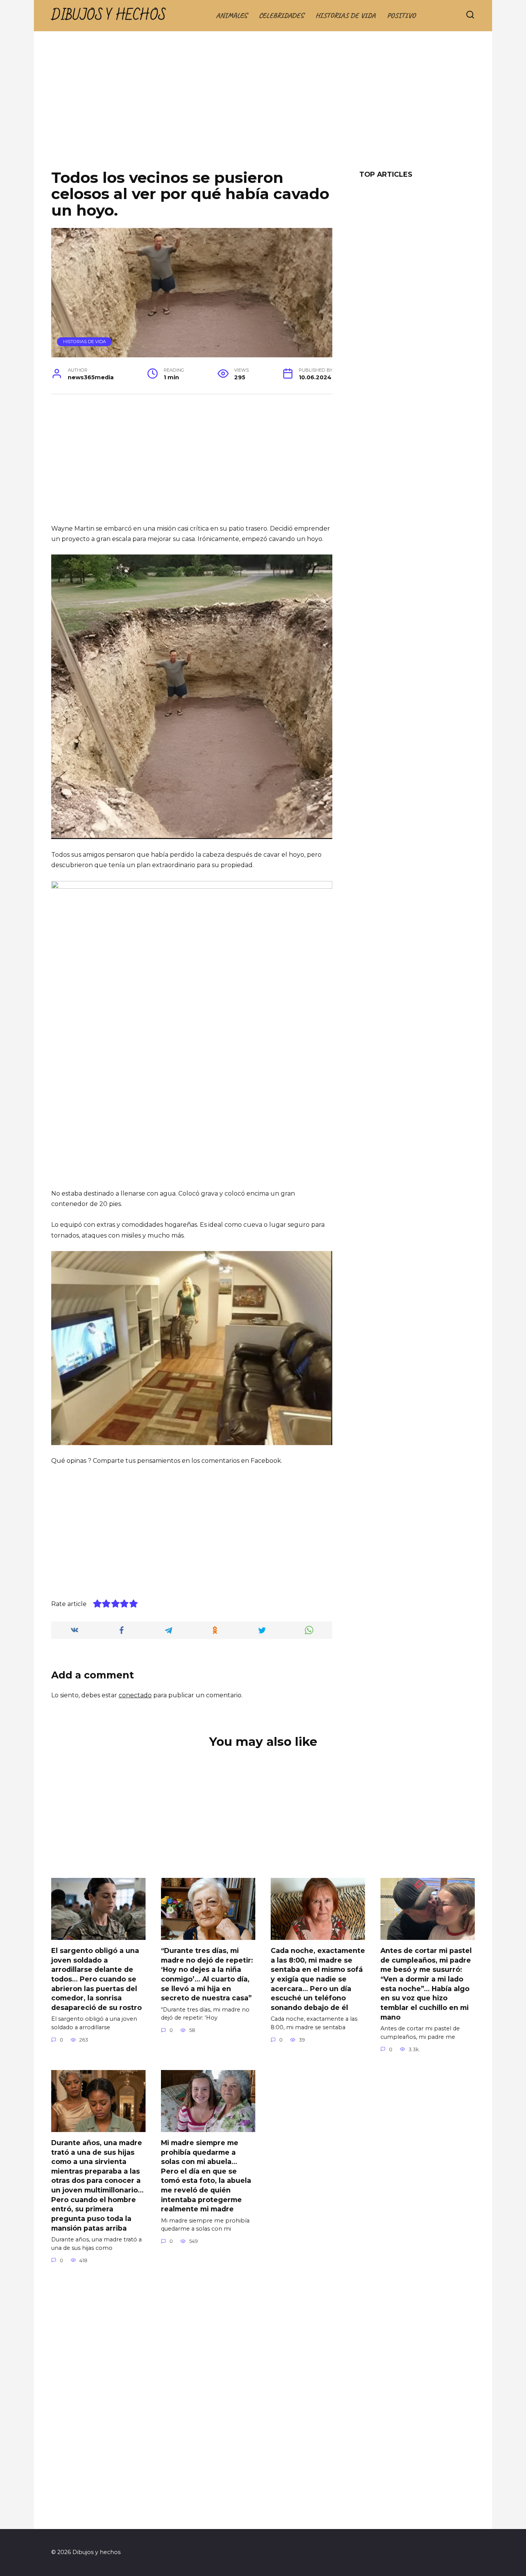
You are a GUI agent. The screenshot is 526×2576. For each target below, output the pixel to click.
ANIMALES (232, 15)
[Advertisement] (263, 106)
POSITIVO (401, 15)
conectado (135, 1695)
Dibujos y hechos (109, 16)
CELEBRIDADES (281, 15)
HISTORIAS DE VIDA (345, 15)
